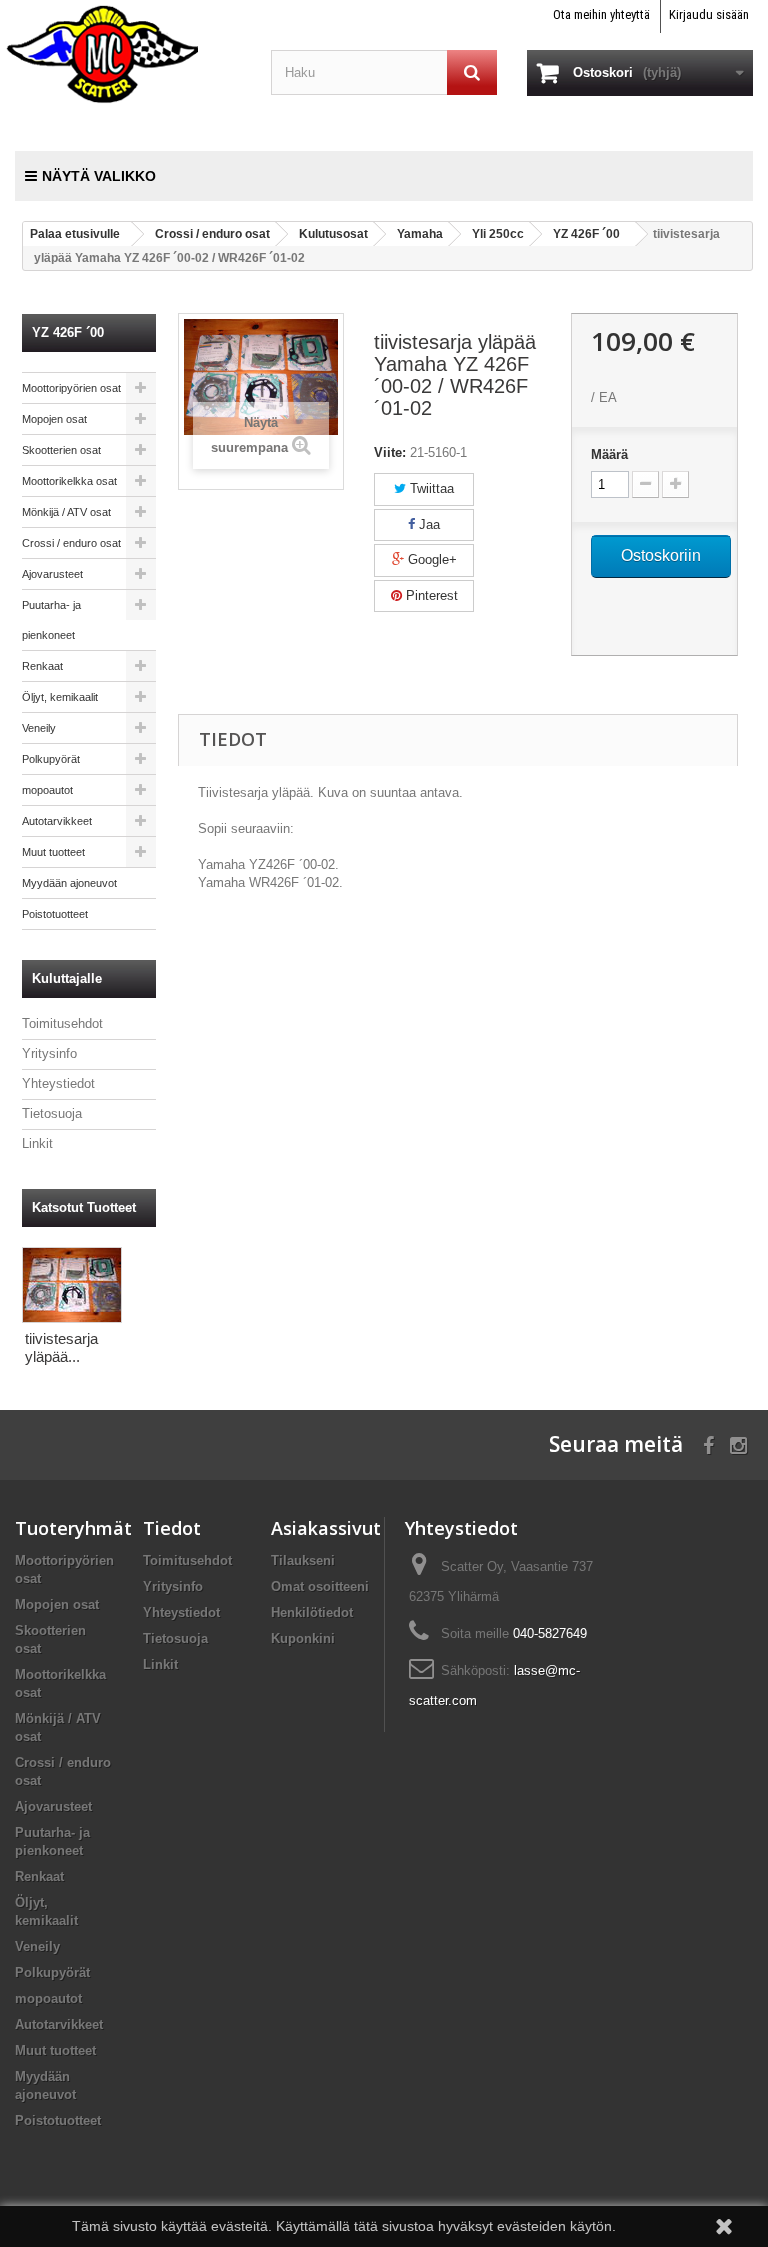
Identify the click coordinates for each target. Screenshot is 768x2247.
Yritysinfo (49, 1053)
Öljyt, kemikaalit (60, 697)
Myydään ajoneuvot (69, 883)
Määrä (609, 454)
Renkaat (42, 666)
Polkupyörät (51, 759)
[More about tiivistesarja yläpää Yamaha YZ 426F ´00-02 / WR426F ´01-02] (72, 1285)
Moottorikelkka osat (69, 481)
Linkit (37, 1143)
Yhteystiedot (58, 1083)
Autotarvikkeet (57, 821)
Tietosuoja (52, 1113)
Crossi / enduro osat (71, 543)
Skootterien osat (61, 450)
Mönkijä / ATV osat (66, 512)
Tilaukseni (303, 1560)
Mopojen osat (54, 419)
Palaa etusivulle (75, 234)
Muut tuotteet (53, 852)
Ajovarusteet (52, 574)
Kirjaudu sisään (709, 14)
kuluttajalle (67, 978)
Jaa (427, 524)
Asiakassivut (326, 1528)
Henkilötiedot (312, 1612)
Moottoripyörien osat (71, 388)
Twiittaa (430, 488)
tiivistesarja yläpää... (61, 1347)
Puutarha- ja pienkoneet (51, 620)
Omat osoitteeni (320, 1586)
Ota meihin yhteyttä (601, 14)
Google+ (430, 559)
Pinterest (430, 595)
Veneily (39, 728)
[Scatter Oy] (128, 53)
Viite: (390, 452)
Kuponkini (303, 1638)
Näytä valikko (99, 176)
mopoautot (47, 790)
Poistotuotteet (55, 914)
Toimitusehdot (62, 1023)
